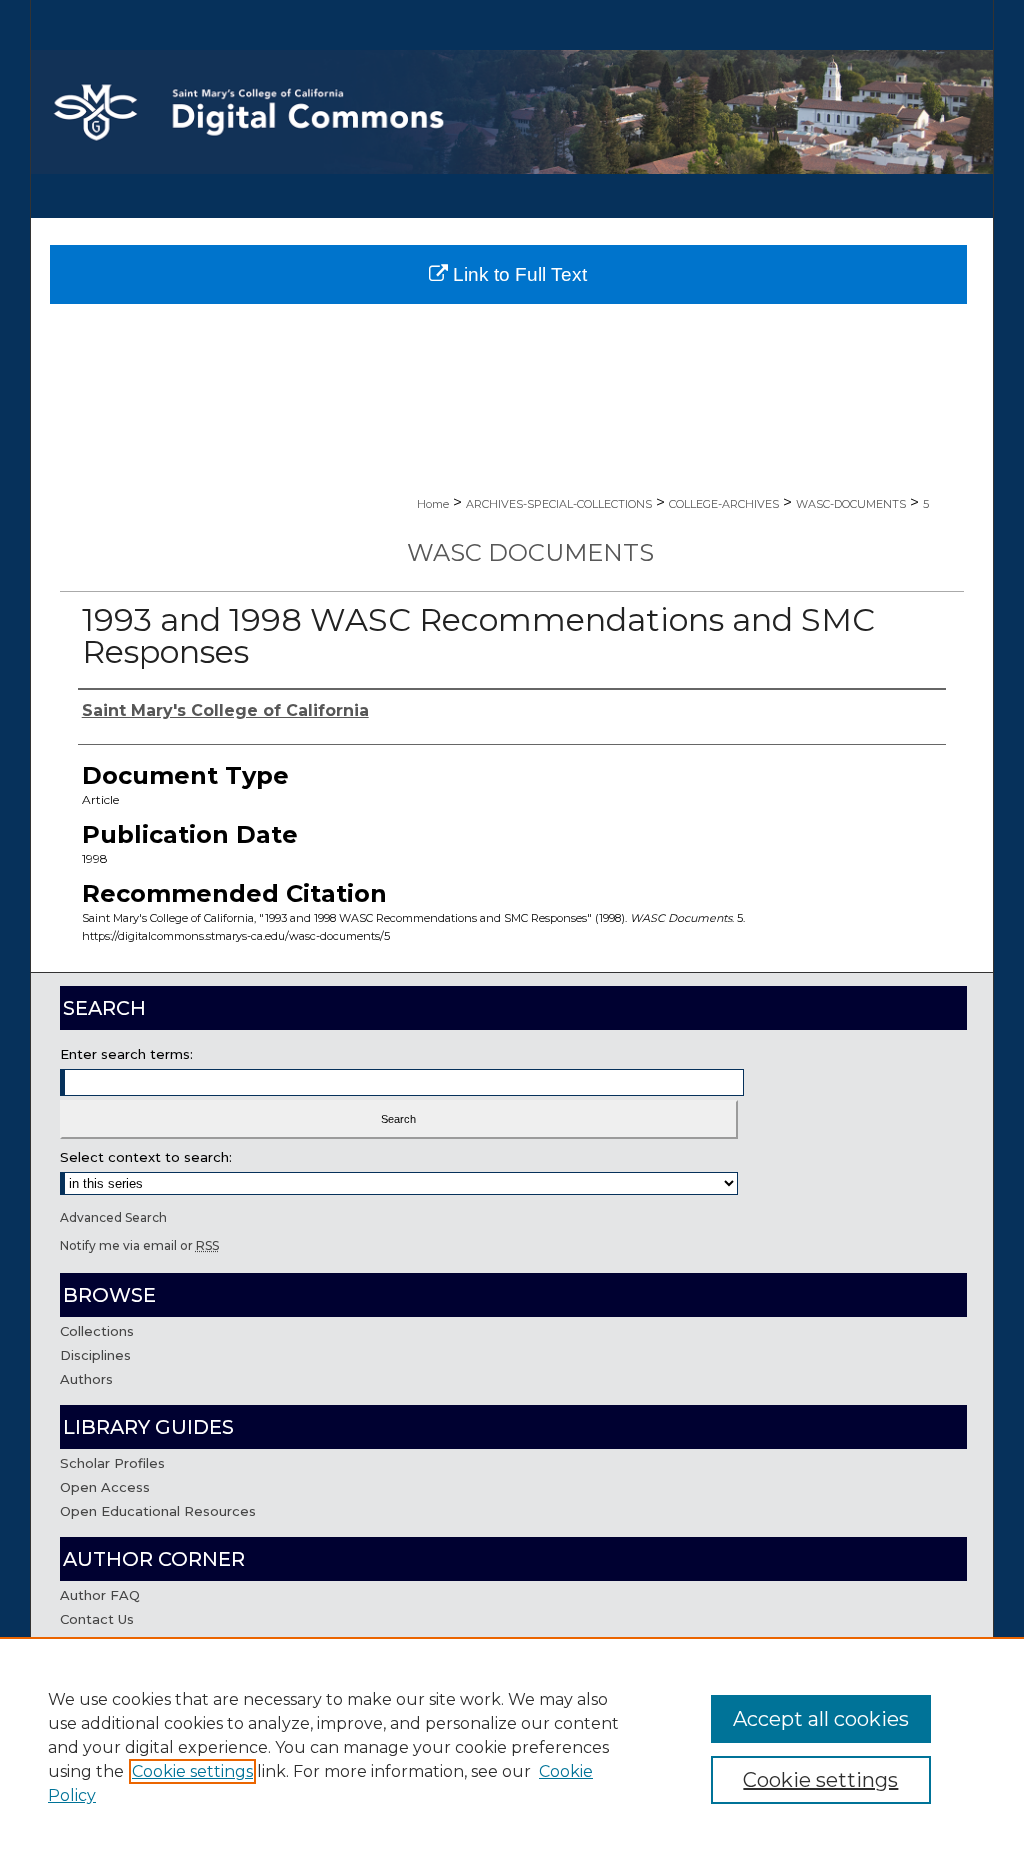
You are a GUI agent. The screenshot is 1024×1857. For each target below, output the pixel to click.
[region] (512, 1747)
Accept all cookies (821, 1719)
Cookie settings (192, 1771)
